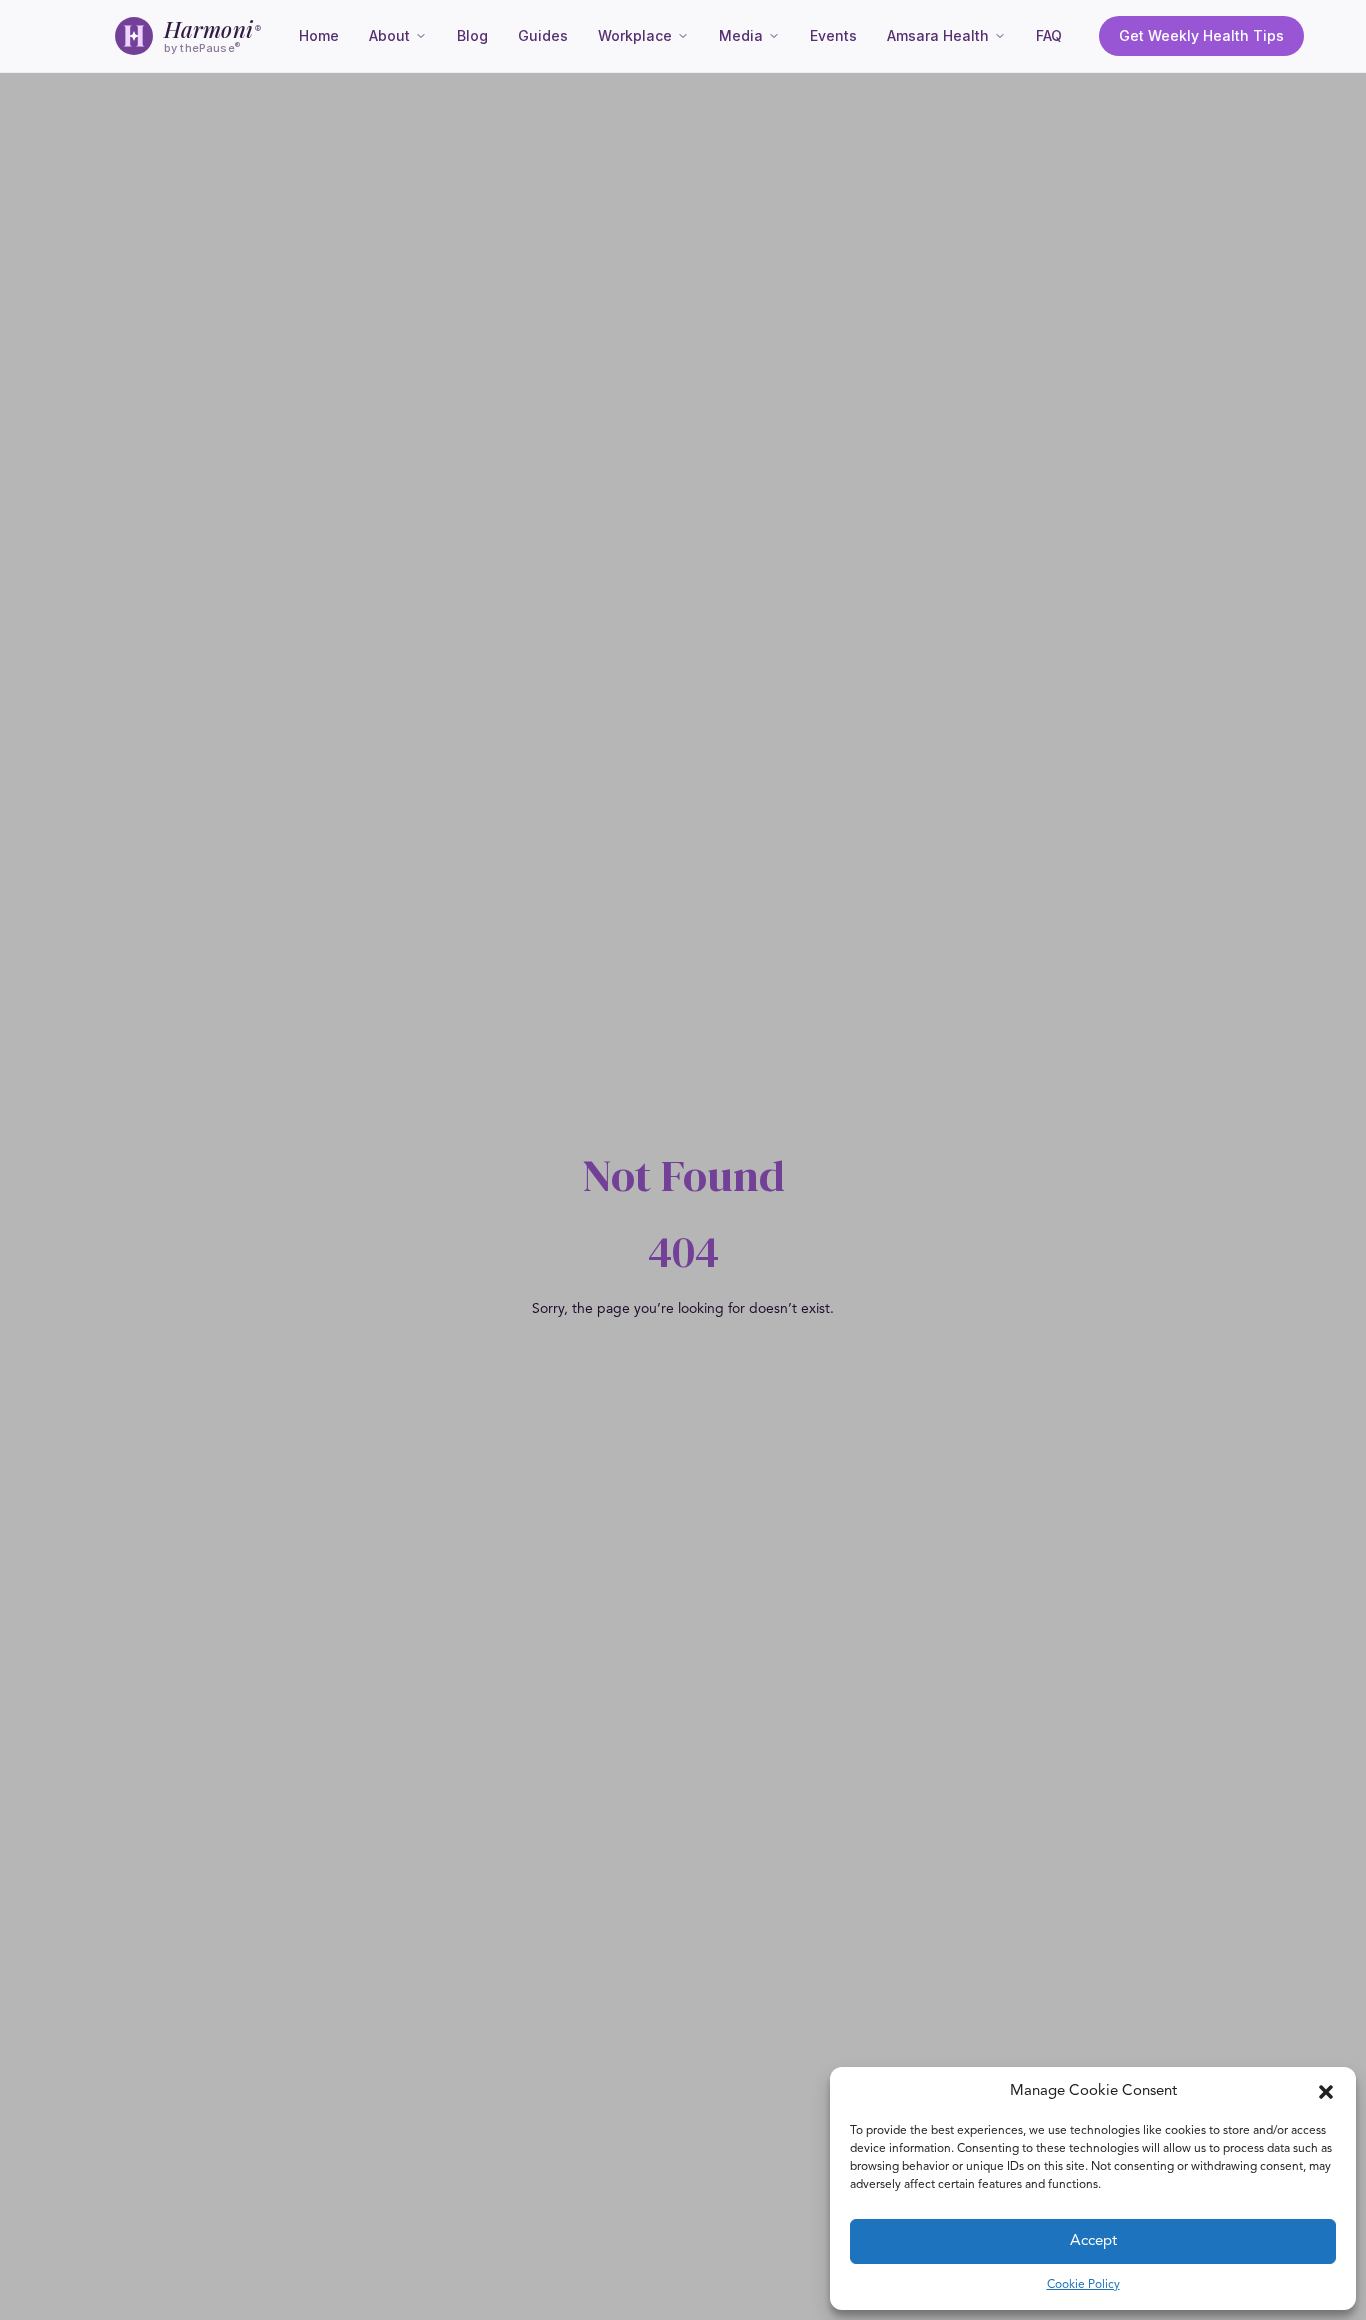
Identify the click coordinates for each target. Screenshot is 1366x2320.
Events (833, 35)
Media (741, 35)
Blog (472, 35)
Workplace (635, 35)
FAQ (1049, 35)
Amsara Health (938, 35)
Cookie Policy (1083, 2285)
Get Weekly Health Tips (1201, 35)
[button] (1326, 2092)
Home (319, 35)
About (389, 35)
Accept (1093, 2241)
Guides (543, 35)
